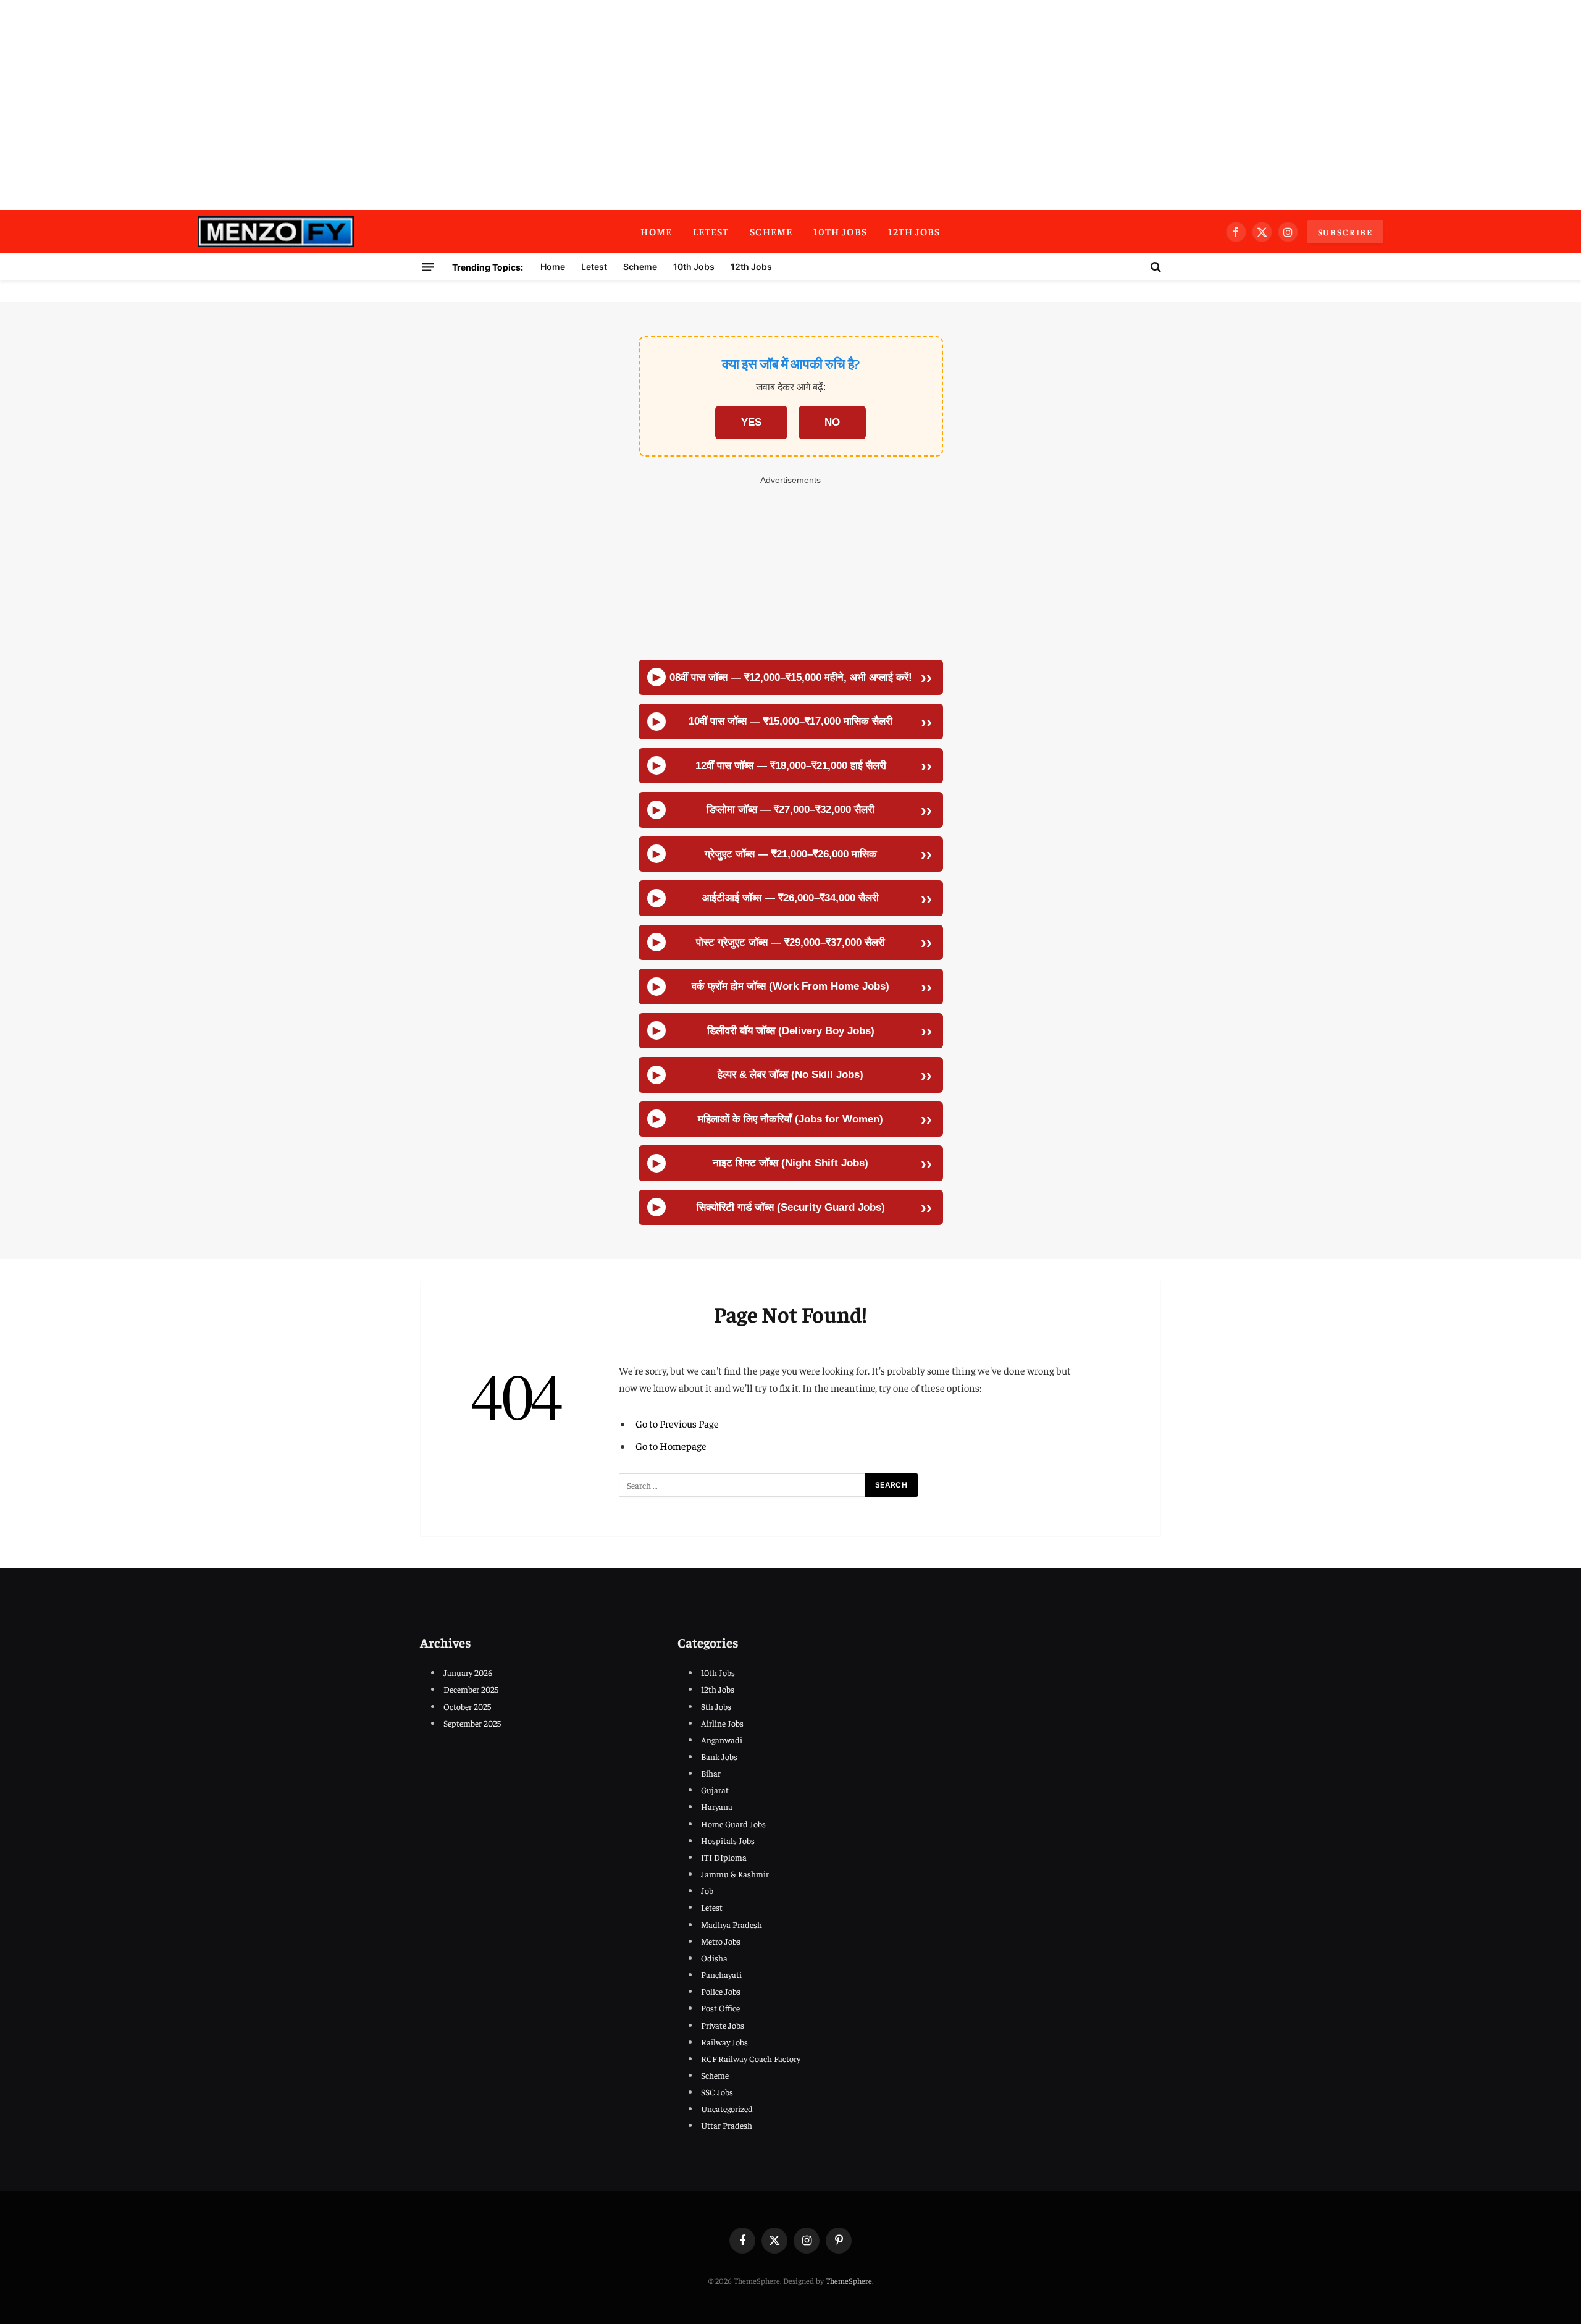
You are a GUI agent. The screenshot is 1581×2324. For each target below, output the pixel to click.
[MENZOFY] (276, 232)
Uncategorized (727, 2108)
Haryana (717, 1806)
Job (707, 1890)
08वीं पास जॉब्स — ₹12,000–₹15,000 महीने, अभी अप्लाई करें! (791, 677)
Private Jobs (723, 2025)
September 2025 (472, 1723)
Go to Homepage (671, 1446)
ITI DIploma (724, 1857)
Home (656, 231)
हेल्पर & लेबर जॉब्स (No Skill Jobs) (790, 1075)
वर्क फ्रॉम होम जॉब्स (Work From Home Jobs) (790, 986)
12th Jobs (914, 231)
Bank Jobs (719, 1756)
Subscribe (1345, 232)
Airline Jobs (722, 1723)
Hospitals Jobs (728, 1840)
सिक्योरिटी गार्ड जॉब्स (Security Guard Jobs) (791, 1207)
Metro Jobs (721, 1941)
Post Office (720, 2008)
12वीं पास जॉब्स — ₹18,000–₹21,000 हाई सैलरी (791, 766)
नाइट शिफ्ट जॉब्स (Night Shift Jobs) (790, 1163)
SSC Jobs (717, 2092)
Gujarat (715, 1790)
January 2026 (468, 1672)
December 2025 (471, 1689)
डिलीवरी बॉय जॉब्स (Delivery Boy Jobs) (791, 1031)
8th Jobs (716, 1706)
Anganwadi (722, 1740)
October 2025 (467, 1706)
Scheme (771, 231)
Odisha (714, 1958)
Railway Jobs (724, 2042)
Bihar (711, 1773)
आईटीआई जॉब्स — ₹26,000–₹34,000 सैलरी (790, 898)
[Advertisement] (790, 105)
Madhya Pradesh (732, 1924)
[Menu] (428, 267)
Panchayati (721, 1974)
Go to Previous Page (677, 1424)
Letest (711, 231)
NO (832, 422)
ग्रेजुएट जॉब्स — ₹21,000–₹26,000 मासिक (791, 854)
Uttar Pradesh (727, 2125)
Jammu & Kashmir (735, 1874)
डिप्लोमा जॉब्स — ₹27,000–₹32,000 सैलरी (790, 810)
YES (751, 422)
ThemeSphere (849, 2280)
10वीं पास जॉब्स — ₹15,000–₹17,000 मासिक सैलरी (790, 721)
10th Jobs (840, 231)
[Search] (1155, 267)
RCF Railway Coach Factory (751, 2058)
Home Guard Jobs (733, 1824)
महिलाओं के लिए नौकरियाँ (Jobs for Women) (790, 1119)
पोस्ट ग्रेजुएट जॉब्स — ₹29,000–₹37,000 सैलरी (790, 942)
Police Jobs (721, 1991)
